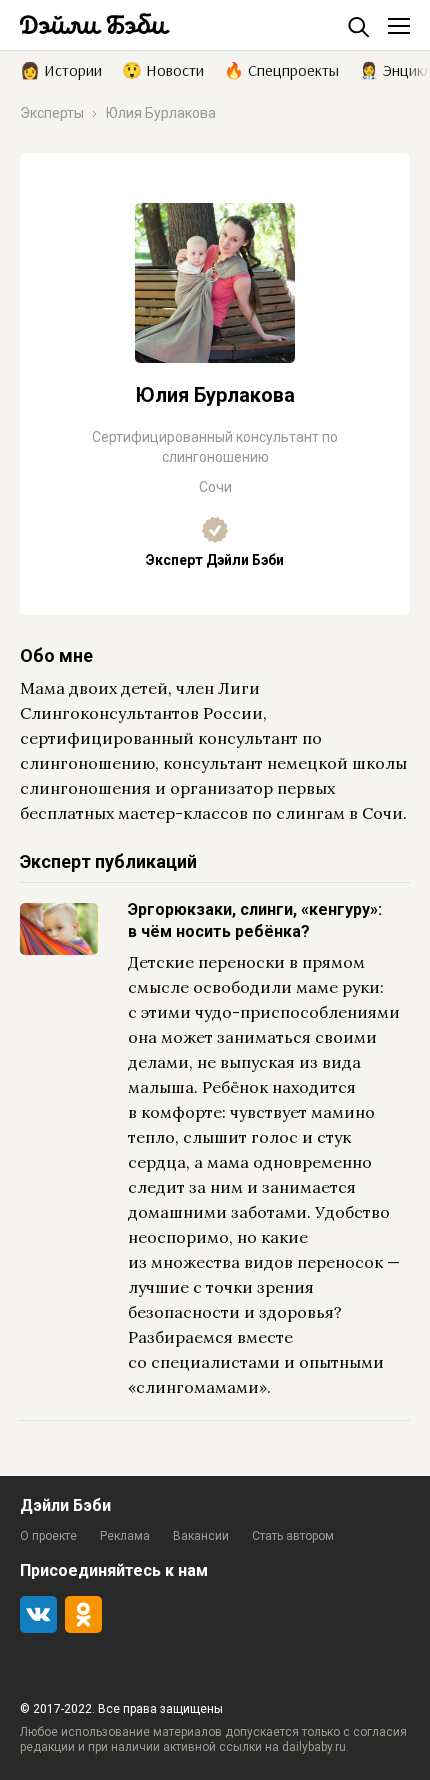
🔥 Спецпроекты (281, 69)
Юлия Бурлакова (161, 113)
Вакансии (201, 1536)
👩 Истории (61, 69)
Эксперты (52, 113)
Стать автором (293, 1536)
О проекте (48, 1536)
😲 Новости (163, 69)
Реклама (125, 1536)
